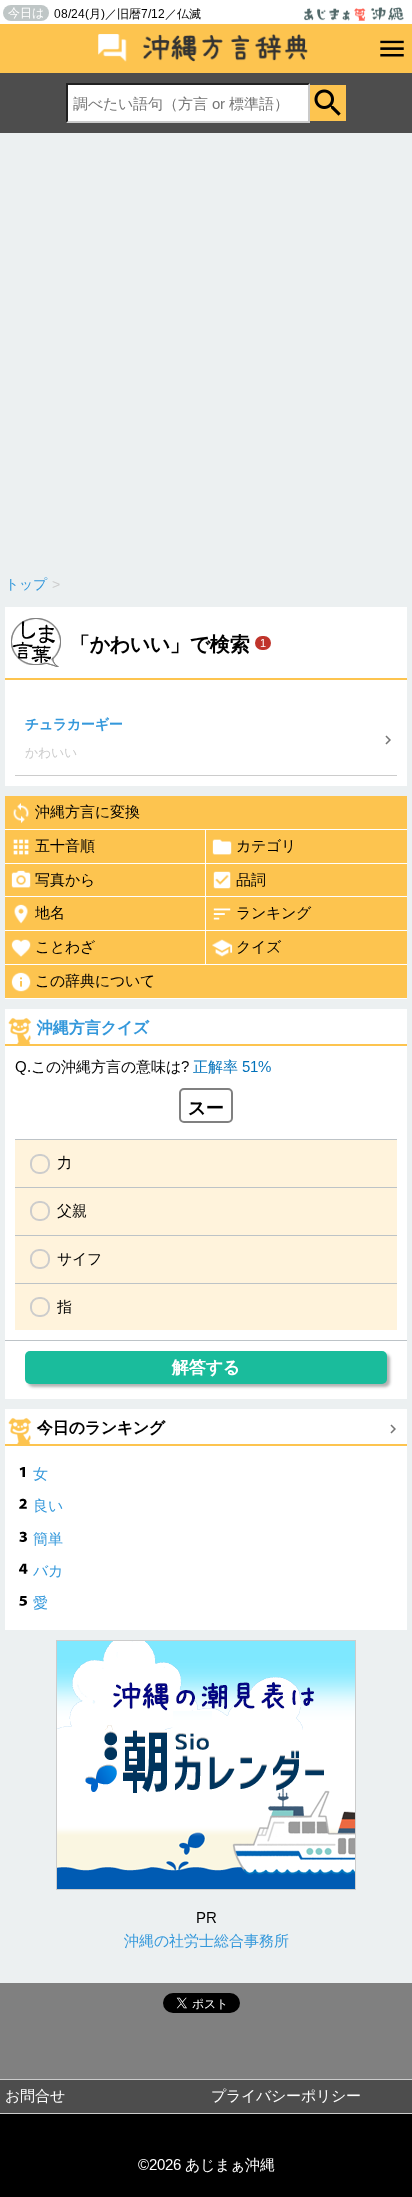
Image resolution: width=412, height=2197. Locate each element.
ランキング (273, 912)
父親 (72, 1210)
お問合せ (35, 2095)
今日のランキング (101, 1427)
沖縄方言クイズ (93, 1027)
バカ (48, 1570)
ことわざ (65, 946)
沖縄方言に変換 (87, 811)
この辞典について (95, 980)
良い (48, 1505)
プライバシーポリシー (286, 2095)
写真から (65, 879)
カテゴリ (266, 845)
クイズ (258, 946)
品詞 (251, 879)
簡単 (48, 1538)
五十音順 (65, 845)
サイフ (79, 1258)
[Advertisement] (206, 349)
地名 (50, 912)
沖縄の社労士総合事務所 (206, 1940)
